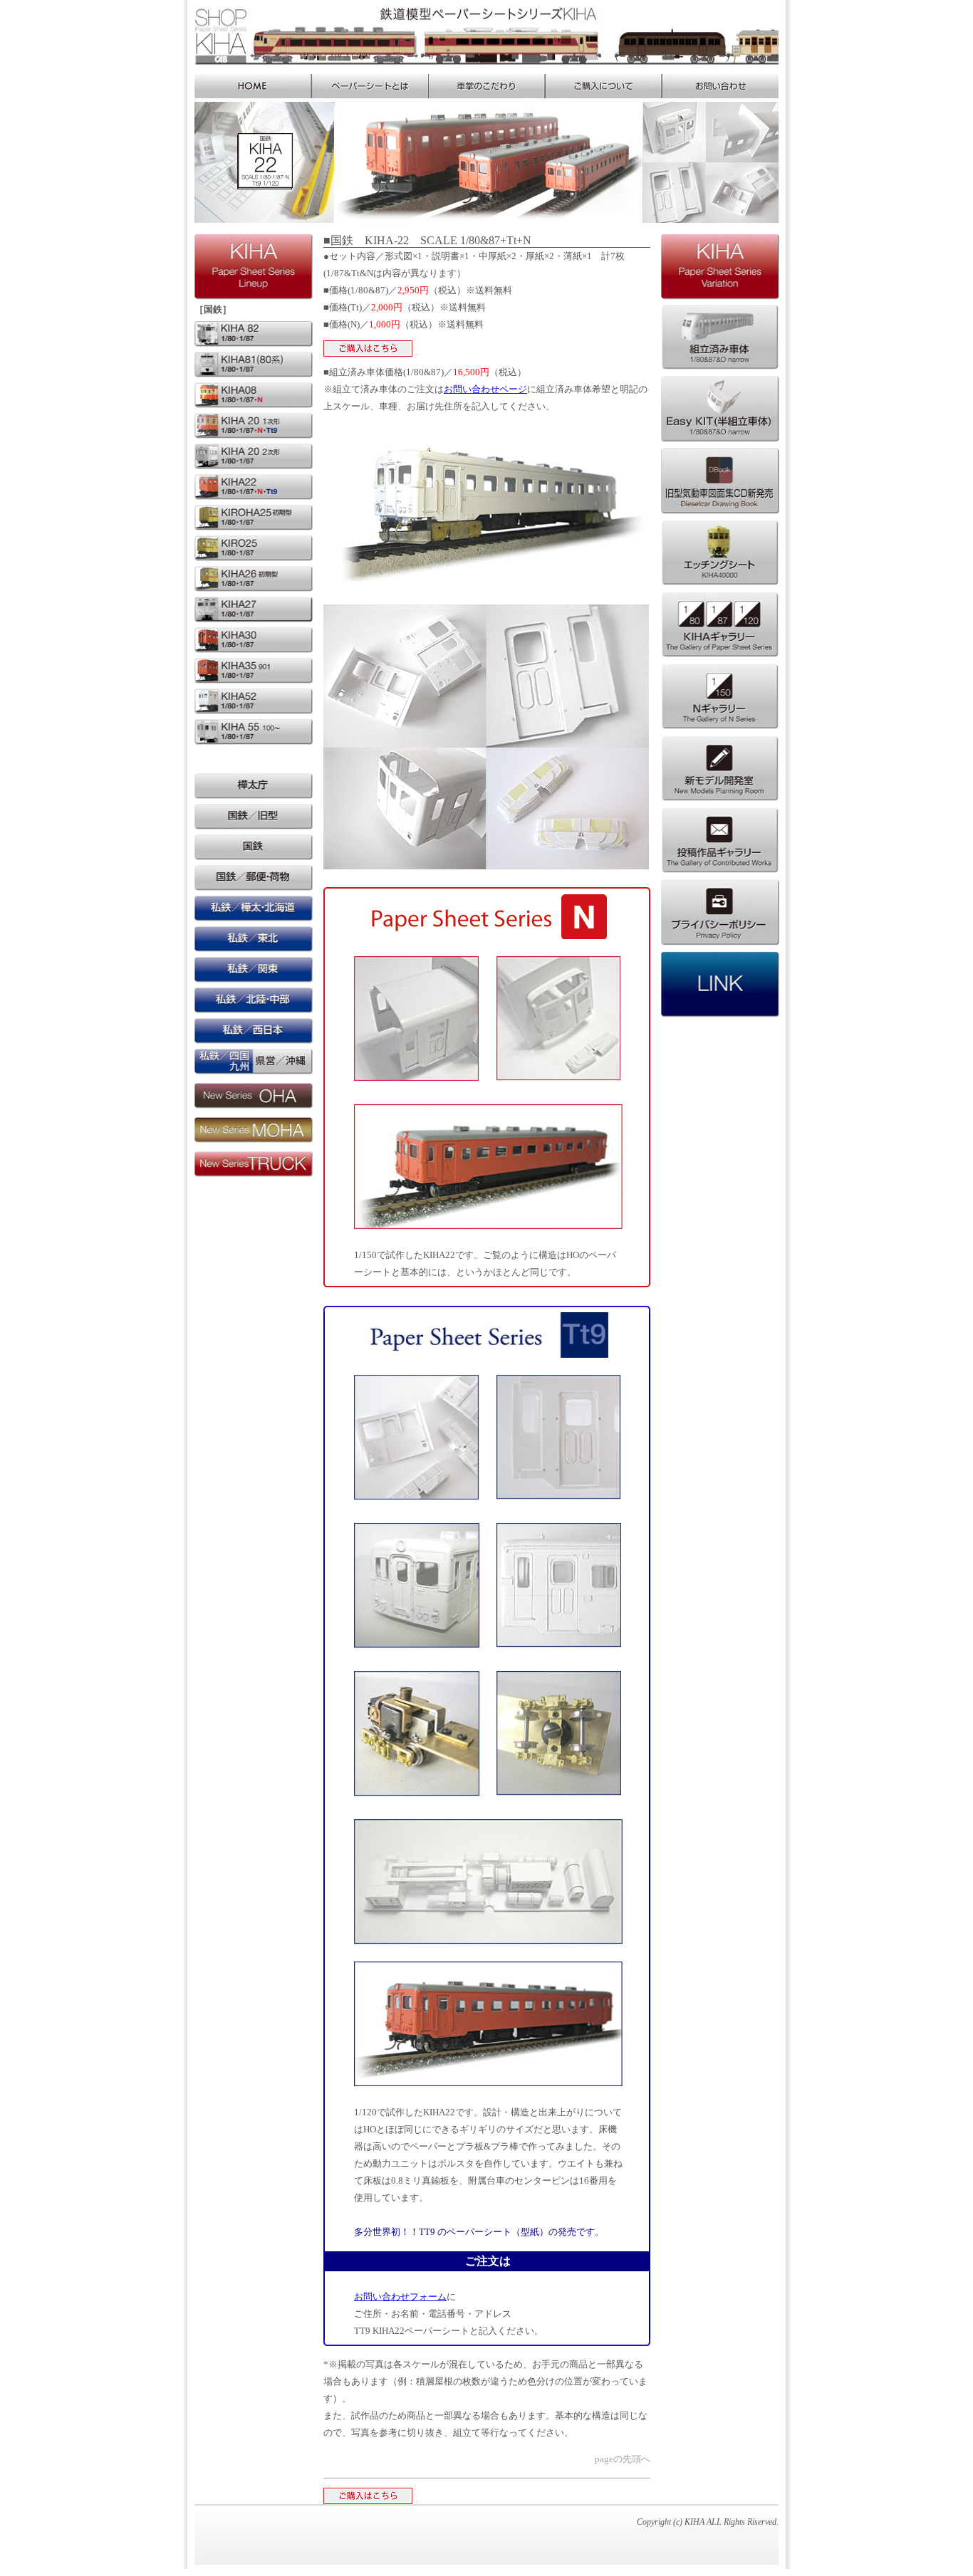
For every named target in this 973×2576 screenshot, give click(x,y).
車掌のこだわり (486, 86)
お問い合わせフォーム (400, 2297)
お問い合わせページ (485, 389)
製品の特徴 (370, 86)
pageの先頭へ (623, 2459)
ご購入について (603, 86)
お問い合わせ (720, 86)
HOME (253, 86)
